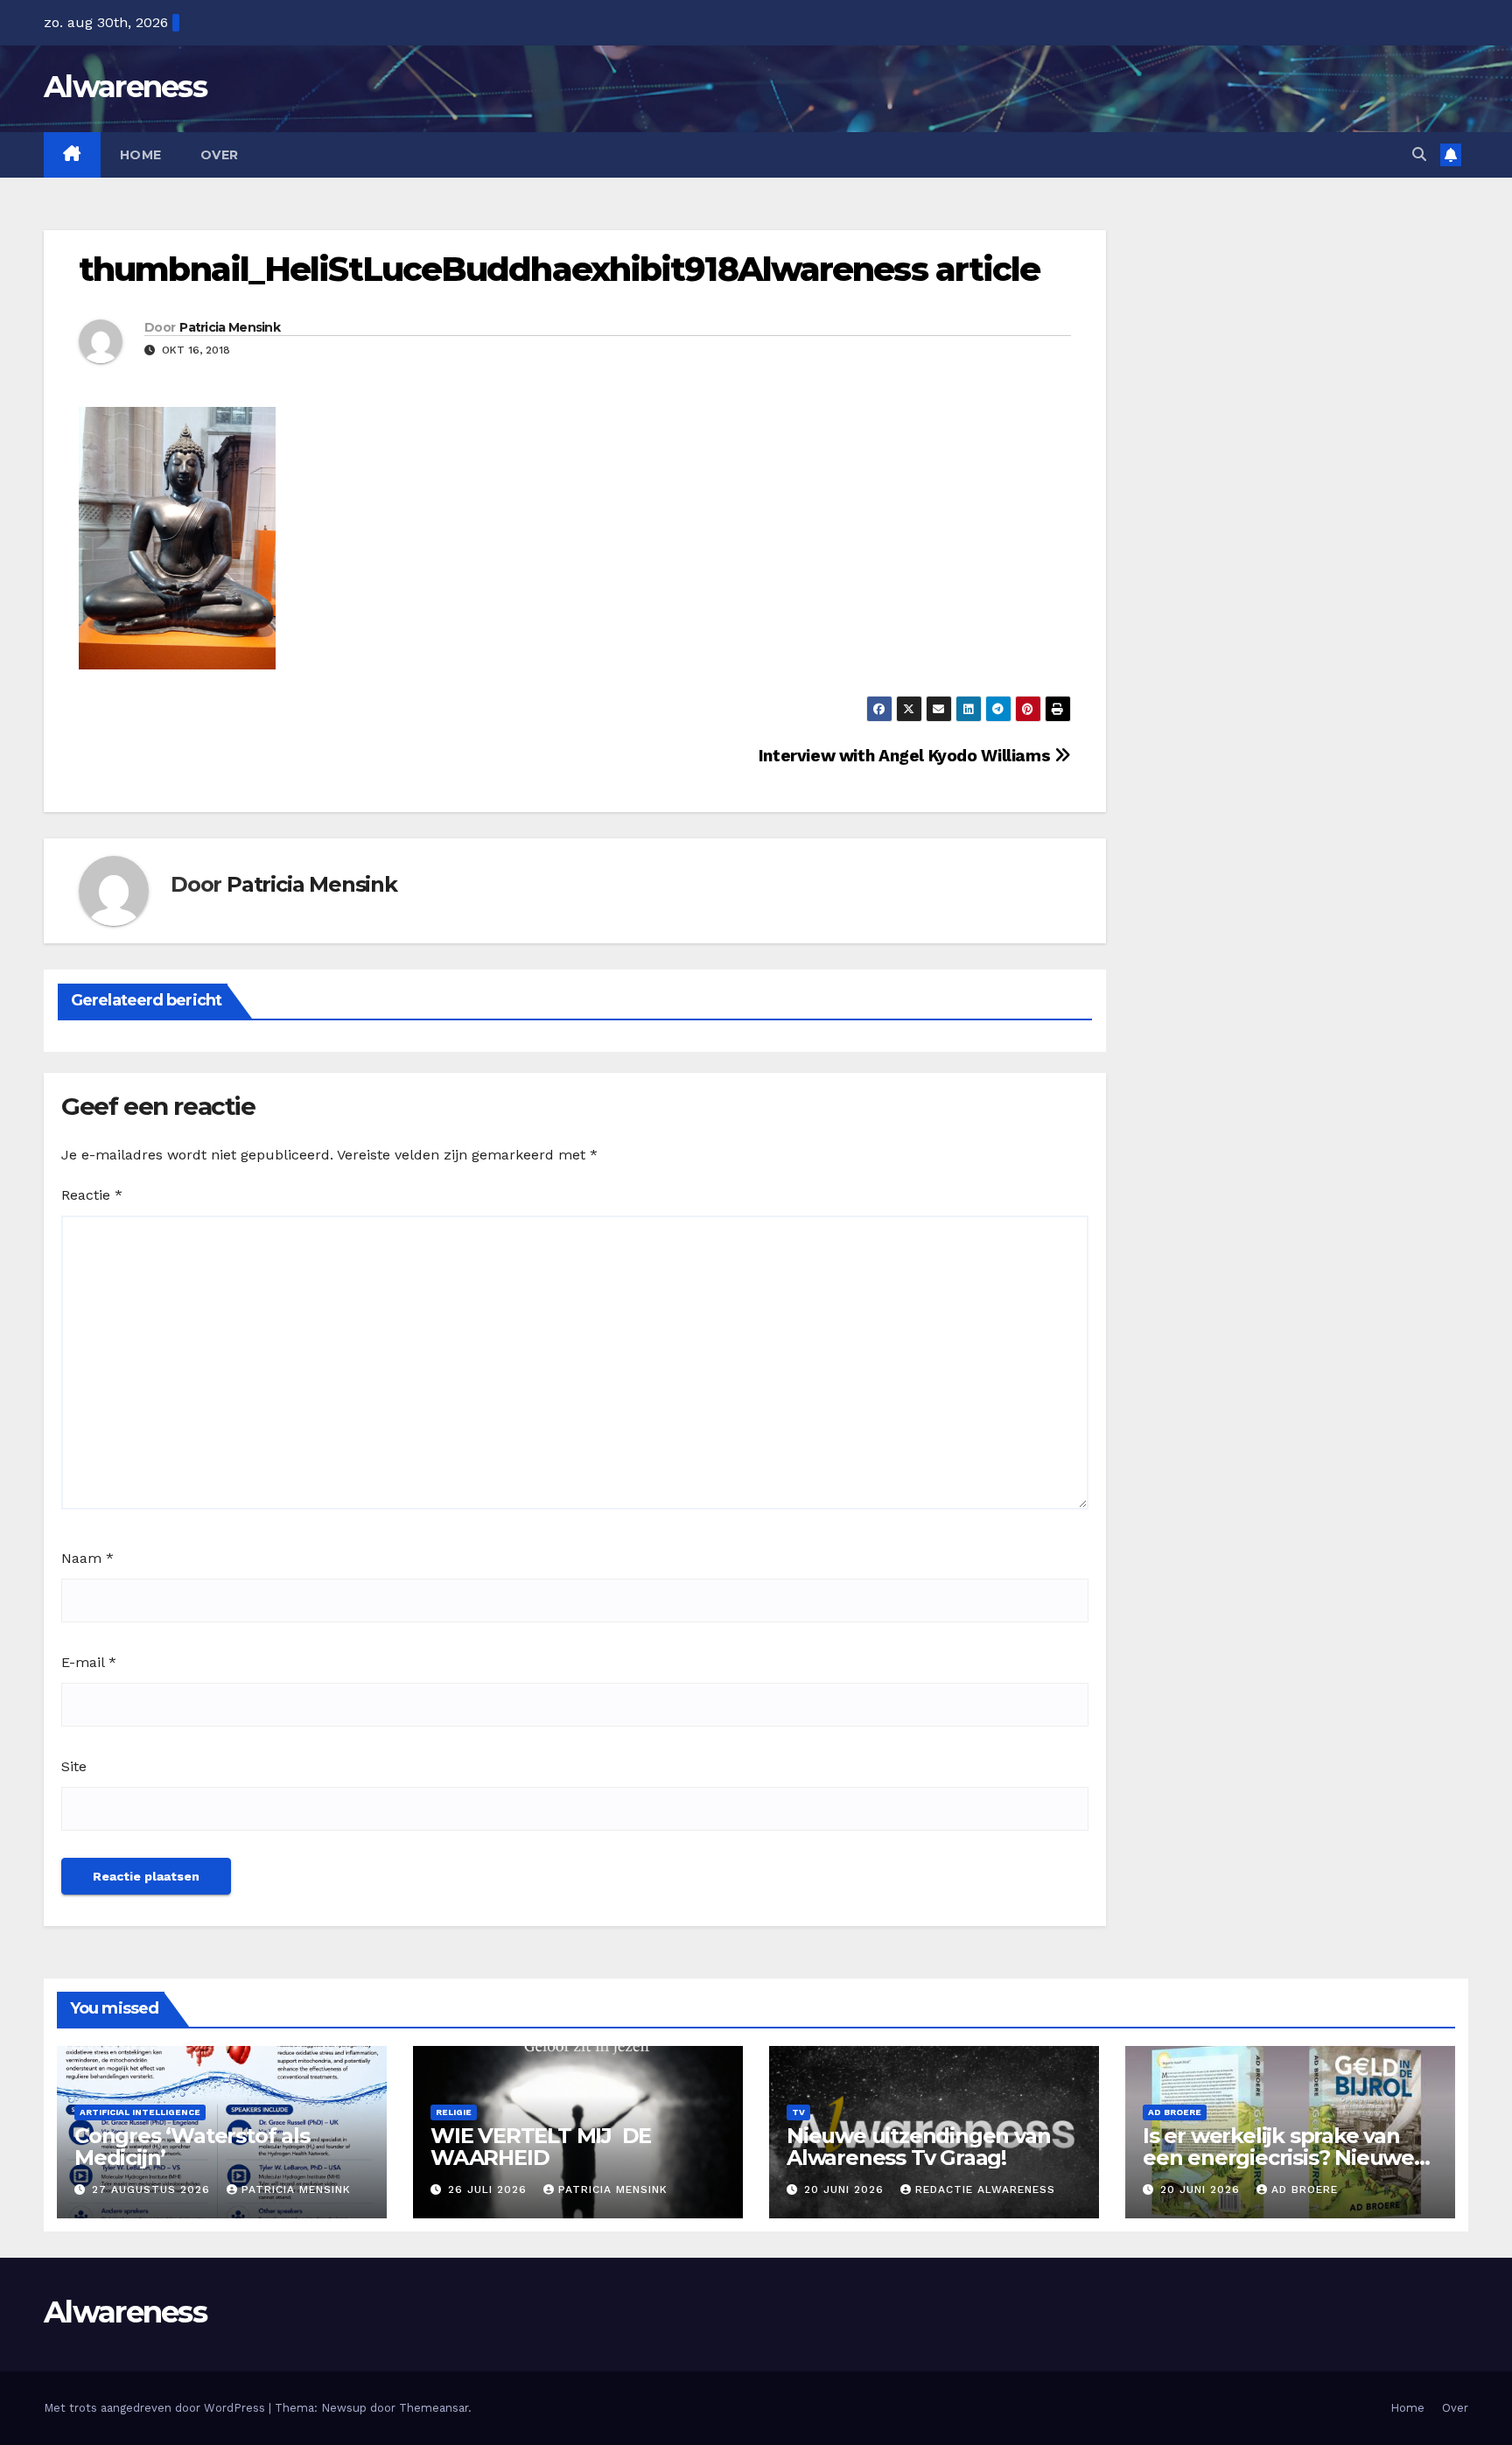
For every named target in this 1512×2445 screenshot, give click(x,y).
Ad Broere (1175, 2112)
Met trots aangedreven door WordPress (156, 2408)
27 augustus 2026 (153, 2189)
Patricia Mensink (230, 327)
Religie (454, 2112)
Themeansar (434, 2408)
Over (220, 155)
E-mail (89, 1662)
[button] (1419, 154)
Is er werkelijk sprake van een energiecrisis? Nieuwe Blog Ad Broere (1278, 2158)
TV (798, 2112)
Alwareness (125, 87)
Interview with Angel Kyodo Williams (906, 756)
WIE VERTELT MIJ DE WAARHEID (541, 2147)
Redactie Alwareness (985, 2189)
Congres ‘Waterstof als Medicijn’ (192, 2147)
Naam (87, 1558)
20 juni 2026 (846, 2189)
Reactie (92, 1195)
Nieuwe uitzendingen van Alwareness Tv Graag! (918, 2147)
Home (141, 155)
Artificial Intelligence (140, 2112)
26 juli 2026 (490, 2189)
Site (74, 1766)
